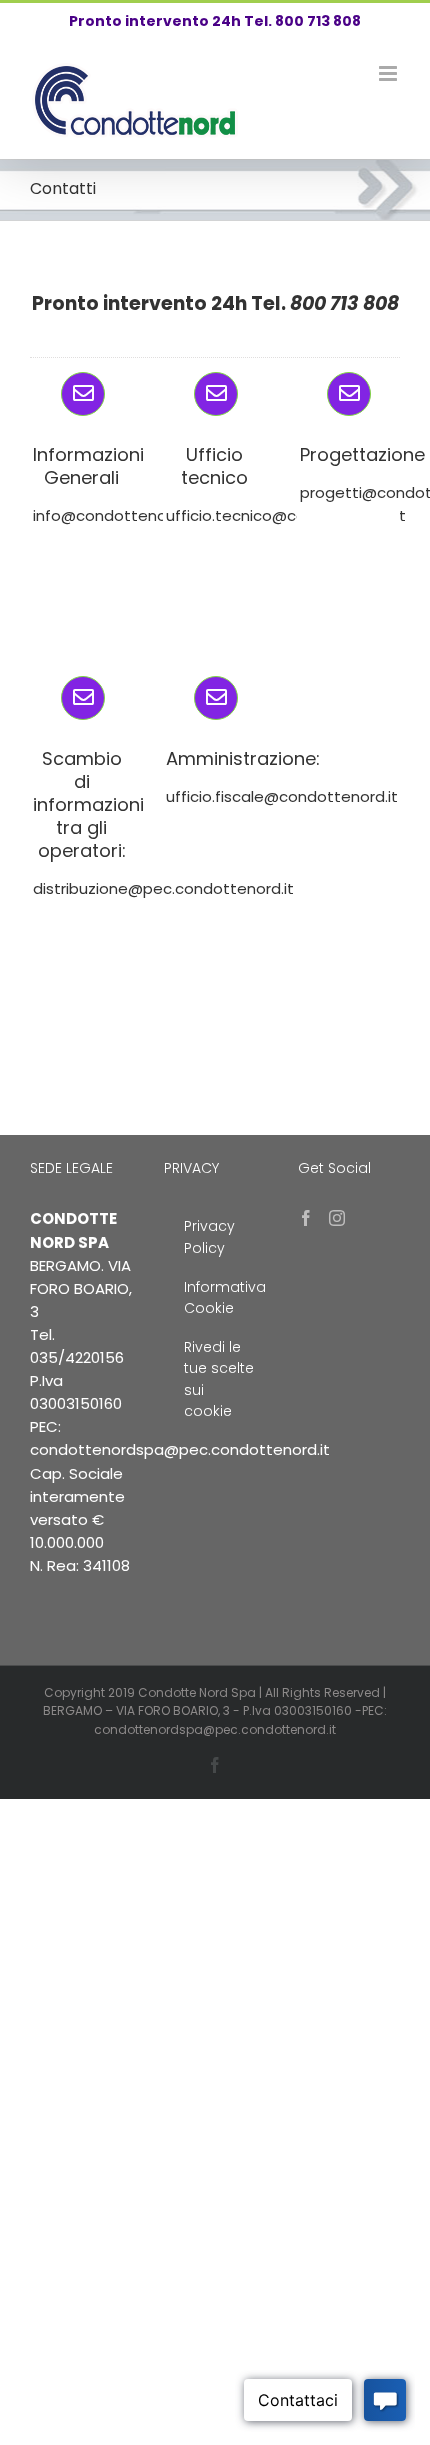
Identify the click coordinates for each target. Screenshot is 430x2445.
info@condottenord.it (114, 515)
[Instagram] (337, 1218)
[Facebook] (306, 1218)
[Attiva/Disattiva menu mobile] (389, 73)
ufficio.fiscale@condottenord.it (282, 796)
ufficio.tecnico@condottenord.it (286, 515)
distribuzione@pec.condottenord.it (163, 888)
